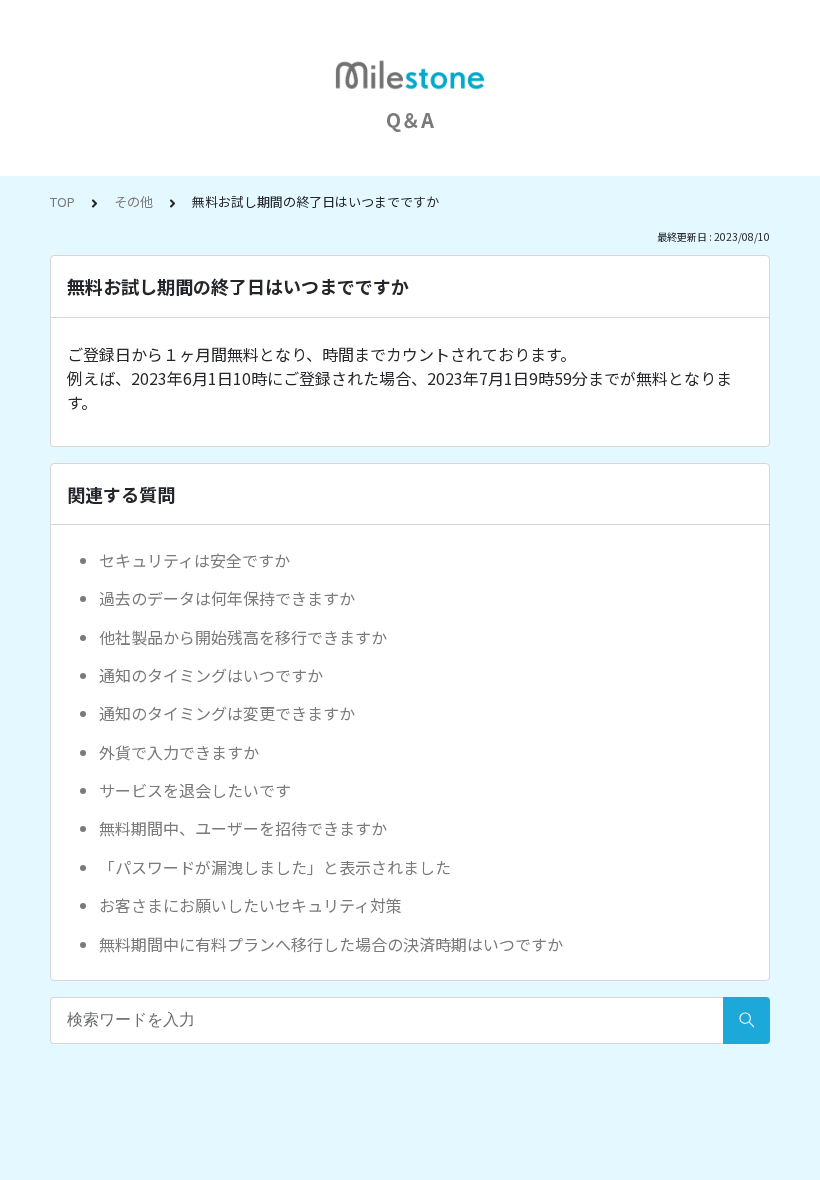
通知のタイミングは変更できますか (227, 713)
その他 (133, 201)
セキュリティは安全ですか (194, 560)
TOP (62, 201)
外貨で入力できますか (179, 752)
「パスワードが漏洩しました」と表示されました (275, 867)
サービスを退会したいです (195, 790)
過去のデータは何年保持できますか (227, 598)
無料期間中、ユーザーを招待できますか (243, 828)
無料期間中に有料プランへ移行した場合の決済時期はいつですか (331, 944)
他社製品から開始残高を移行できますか (243, 637)
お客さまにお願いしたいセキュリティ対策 (250, 905)
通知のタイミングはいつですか (211, 675)
